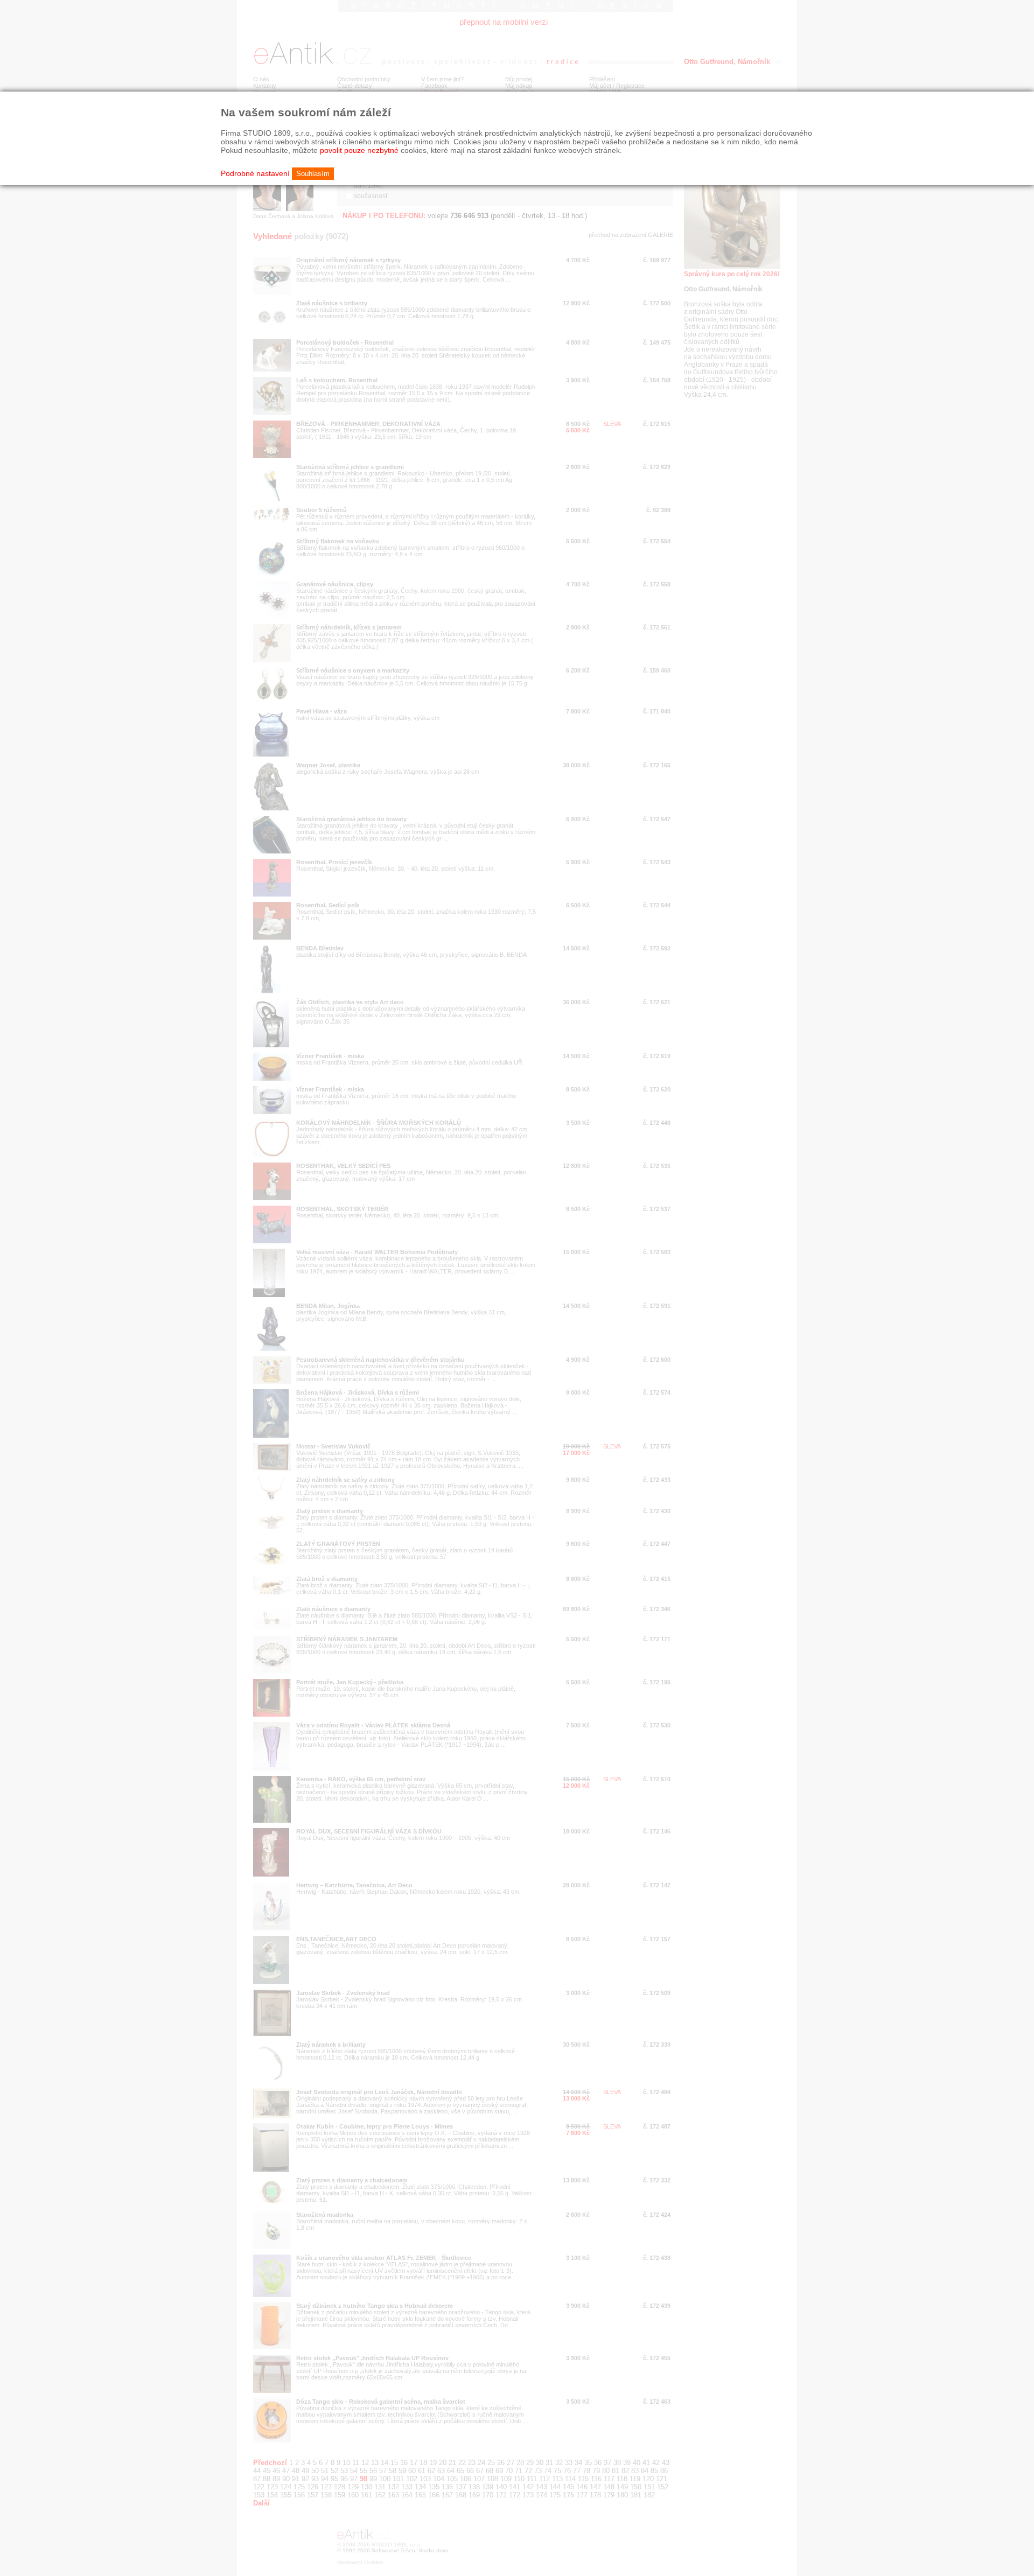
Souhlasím (313, 174)
